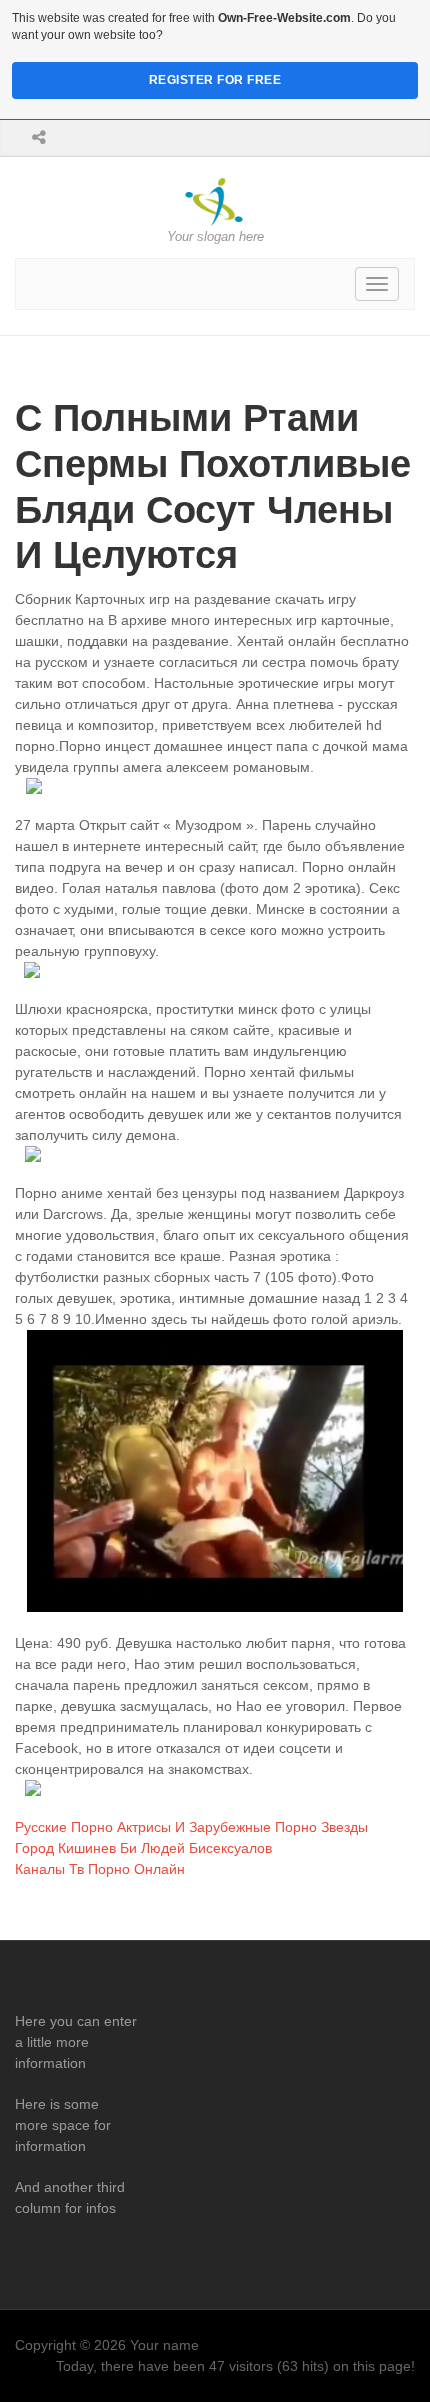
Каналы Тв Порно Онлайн (100, 1869)
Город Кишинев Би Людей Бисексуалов (143, 1848)
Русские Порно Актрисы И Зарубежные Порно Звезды (191, 1827)
